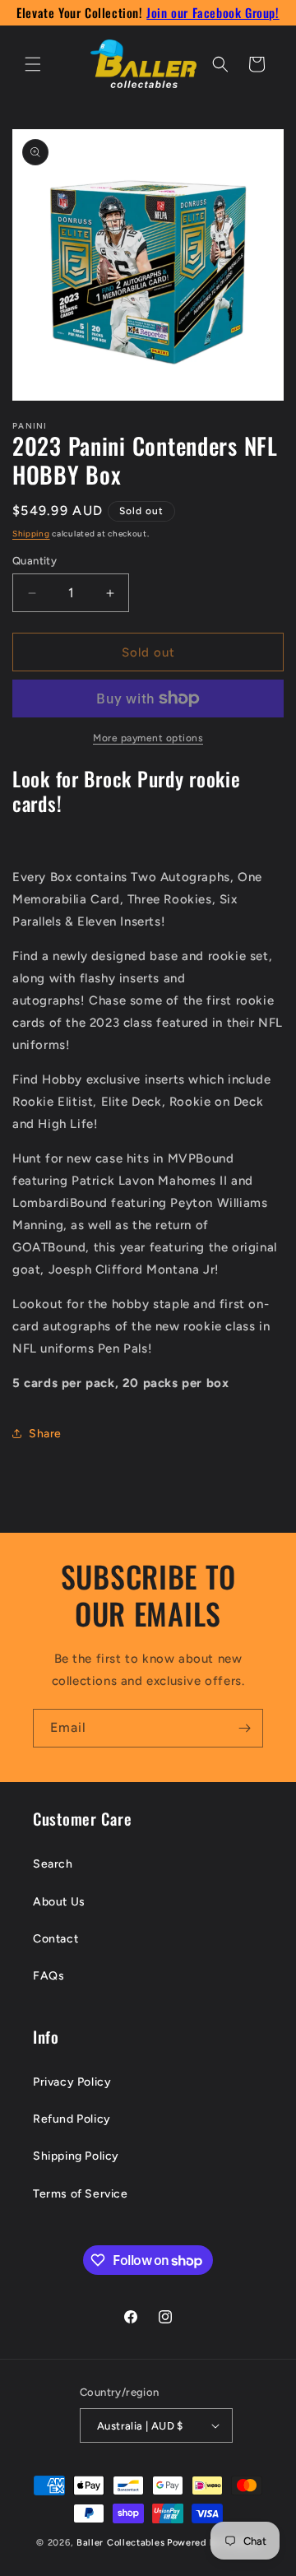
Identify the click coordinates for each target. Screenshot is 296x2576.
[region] (148, 13)
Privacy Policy (72, 2082)
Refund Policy (72, 2119)
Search (53, 1864)
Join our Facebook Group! (213, 12)
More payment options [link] (148, 738)
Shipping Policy (76, 2156)
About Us (59, 1902)
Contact (55, 1939)
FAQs (49, 1976)
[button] (33, 64)
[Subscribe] (244, 1728)
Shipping (31, 534)
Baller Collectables (120, 2543)
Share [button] (45, 1434)
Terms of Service (81, 2194)
